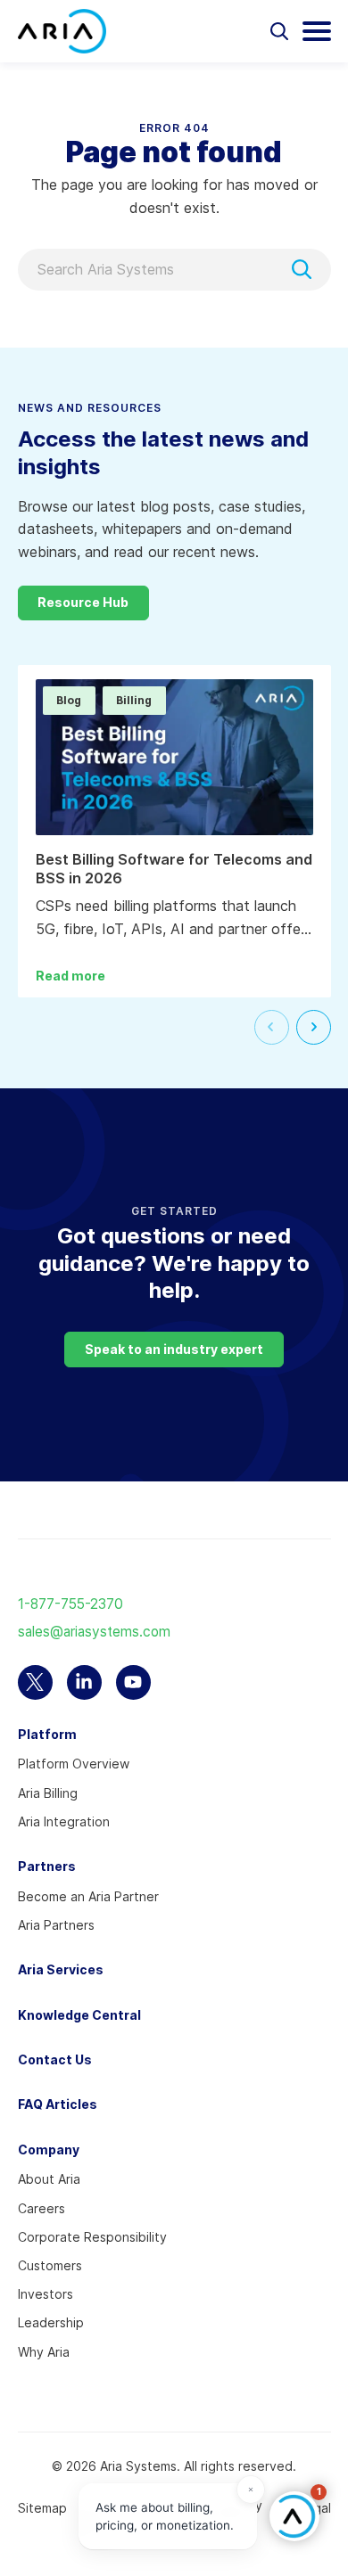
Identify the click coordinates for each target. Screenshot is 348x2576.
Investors (46, 2294)
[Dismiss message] (251, 2490)
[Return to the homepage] (62, 31)
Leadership (51, 2322)
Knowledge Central (79, 2015)
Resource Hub (83, 602)
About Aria (49, 2179)
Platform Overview (74, 1764)
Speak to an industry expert (174, 1349)
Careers (41, 2208)
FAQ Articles (58, 2104)
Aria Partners (56, 1925)
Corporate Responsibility (92, 2237)
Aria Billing (48, 1793)
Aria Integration (64, 1821)
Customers (50, 2265)
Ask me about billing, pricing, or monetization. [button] (165, 2516)
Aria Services (61, 1969)
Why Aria (44, 2352)
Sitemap (42, 2508)
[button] (294, 2516)
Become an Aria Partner (88, 1896)
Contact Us (55, 2059)
